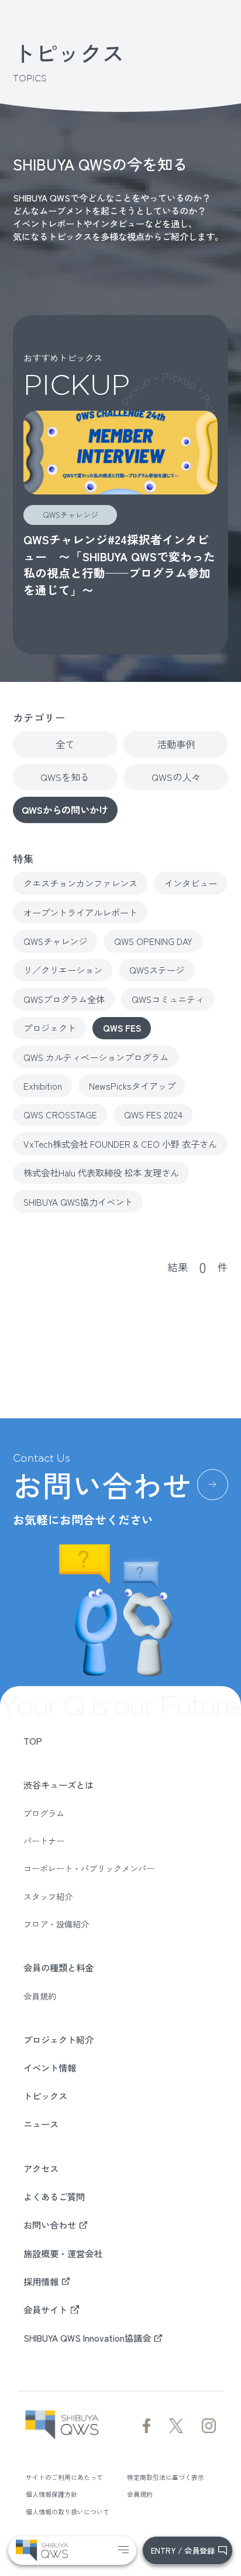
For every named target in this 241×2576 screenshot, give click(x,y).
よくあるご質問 (54, 2196)
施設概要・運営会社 (63, 2253)
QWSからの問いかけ (65, 810)
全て (65, 744)
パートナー (44, 1841)
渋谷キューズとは (58, 1785)
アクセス (41, 2168)
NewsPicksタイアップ (132, 1086)
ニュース (41, 2124)
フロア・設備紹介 (56, 1924)
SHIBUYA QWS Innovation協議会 (87, 2338)
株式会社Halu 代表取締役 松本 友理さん (101, 1172)
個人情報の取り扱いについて (68, 2512)
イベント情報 (50, 2067)
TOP (33, 1741)
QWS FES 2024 (153, 1114)
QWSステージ (157, 970)
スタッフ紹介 (48, 1896)
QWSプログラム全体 (64, 999)
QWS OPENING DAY (153, 941)
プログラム (44, 1813)
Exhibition (43, 1086)
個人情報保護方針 (51, 2494)
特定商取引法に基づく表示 (166, 2477)
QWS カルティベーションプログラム (96, 1057)
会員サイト (45, 2309)
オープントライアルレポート (80, 912)
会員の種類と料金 (58, 1967)
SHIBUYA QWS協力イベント (78, 1202)
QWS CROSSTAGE (60, 1114)
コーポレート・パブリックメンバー (89, 1868)
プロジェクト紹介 (58, 2039)
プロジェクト (50, 1028)
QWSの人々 (176, 777)
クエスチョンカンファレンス (80, 883)
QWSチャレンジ (55, 941)
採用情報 (41, 2281)
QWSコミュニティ (168, 999)
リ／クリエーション (63, 970)
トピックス (45, 2096)
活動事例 (176, 744)
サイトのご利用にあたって (64, 2477)
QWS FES (122, 1028)
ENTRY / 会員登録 (183, 2551)
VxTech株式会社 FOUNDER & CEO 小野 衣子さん (120, 1144)
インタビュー (191, 883)
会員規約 (40, 1996)
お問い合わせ (50, 2224)
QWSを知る (65, 777)
